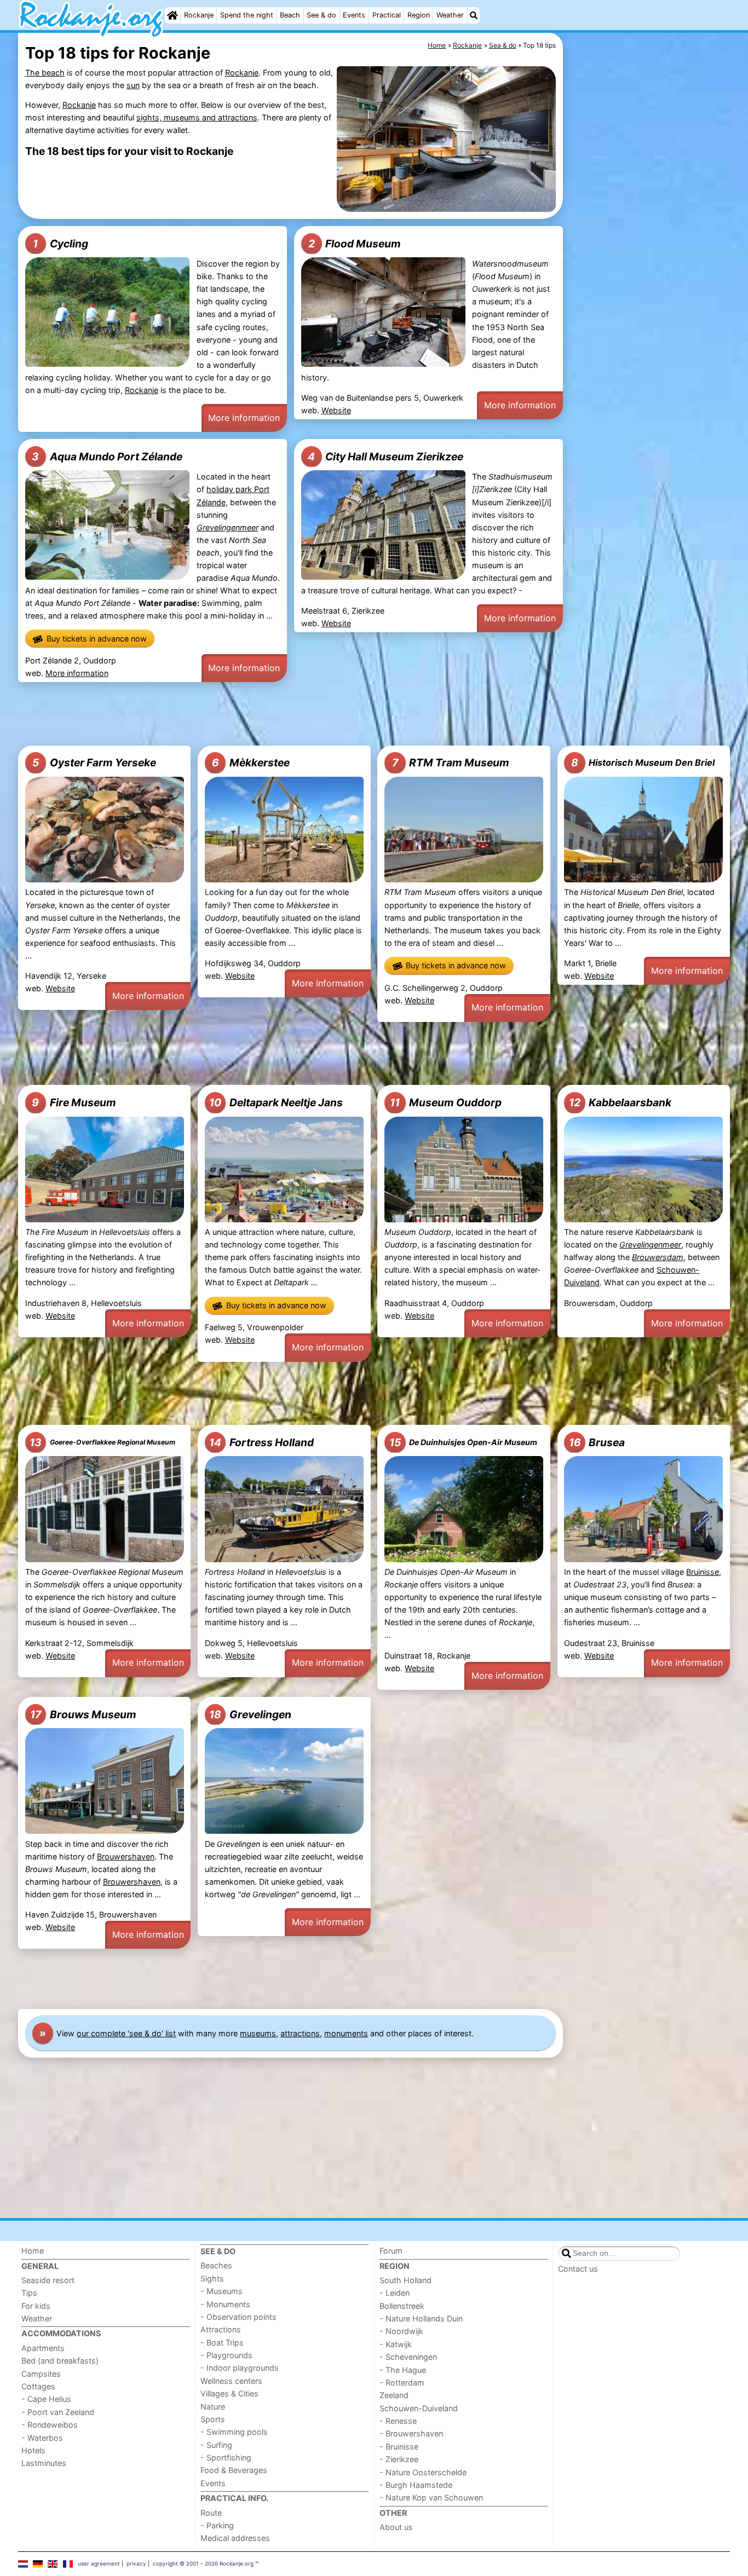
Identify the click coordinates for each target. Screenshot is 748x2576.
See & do (321, 15)
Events (354, 15)
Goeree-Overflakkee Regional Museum (102, 1442)
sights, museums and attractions (197, 117)
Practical (387, 15)
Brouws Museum (83, 1714)
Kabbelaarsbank (620, 1102)
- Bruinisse (399, 2447)
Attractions (221, 2329)
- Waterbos (42, 2438)
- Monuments (225, 2304)
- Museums (221, 2291)
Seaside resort (48, 2280)
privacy (136, 2563)
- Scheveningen (408, 2357)
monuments (346, 2033)
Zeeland (394, 2395)
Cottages (38, 2386)
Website (336, 410)
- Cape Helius (46, 2399)
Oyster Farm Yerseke (94, 763)
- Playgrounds (226, 2355)
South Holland (405, 2280)
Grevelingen (250, 1714)
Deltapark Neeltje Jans (276, 1102)
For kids (36, 2306)
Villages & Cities (229, 2393)
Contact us (578, 2269)
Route (211, 2513)
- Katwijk (396, 2344)
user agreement (99, 2563)
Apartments (43, 2348)
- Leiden (395, 2293)
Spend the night (247, 15)
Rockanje (199, 15)
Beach (290, 15)
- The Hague (403, 2370)
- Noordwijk (401, 2331)
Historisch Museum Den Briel (643, 763)
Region (419, 15)
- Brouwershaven (411, 2433)
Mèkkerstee (251, 763)
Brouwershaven (126, 1856)
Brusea (597, 1442)
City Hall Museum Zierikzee (385, 457)
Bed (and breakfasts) (60, 2361)
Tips (29, 2293)
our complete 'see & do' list (126, 2033)
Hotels (33, 2450)
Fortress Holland (261, 1442)
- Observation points (238, 2317)
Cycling (60, 244)
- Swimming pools (234, 2432)
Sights (212, 2278)
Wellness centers (231, 2381)
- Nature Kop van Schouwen (431, 2497)
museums (258, 2033)
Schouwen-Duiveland (419, 2408)
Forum (391, 2251)
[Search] (474, 15)
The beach (45, 73)
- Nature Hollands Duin (421, 2318)
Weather (450, 15)
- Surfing (216, 2445)
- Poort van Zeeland (58, 2412)
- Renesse (398, 2421)
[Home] (172, 15)
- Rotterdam (402, 2382)
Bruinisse (703, 1572)
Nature (213, 2407)
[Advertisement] (648, 285)
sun (133, 85)
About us (396, 2527)
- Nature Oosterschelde (423, 2472)
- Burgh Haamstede (416, 2485)
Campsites (41, 2374)
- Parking (217, 2525)
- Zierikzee (399, 2459)
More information (244, 418)
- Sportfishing (226, 2457)
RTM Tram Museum (451, 763)
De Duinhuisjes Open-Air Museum (463, 1442)
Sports (213, 2419)
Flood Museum (355, 244)
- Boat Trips (222, 2343)
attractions (300, 2033)
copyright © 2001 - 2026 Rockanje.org (203, 2563)
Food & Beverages (234, 2470)
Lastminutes (44, 2463)
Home (33, 2251)
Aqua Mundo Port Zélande (107, 457)
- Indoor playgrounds (240, 2368)
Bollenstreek (402, 2306)
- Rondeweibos (50, 2425)
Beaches (216, 2265)
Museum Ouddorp (446, 1102)
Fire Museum (74, 1102)
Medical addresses (235, 2538)
